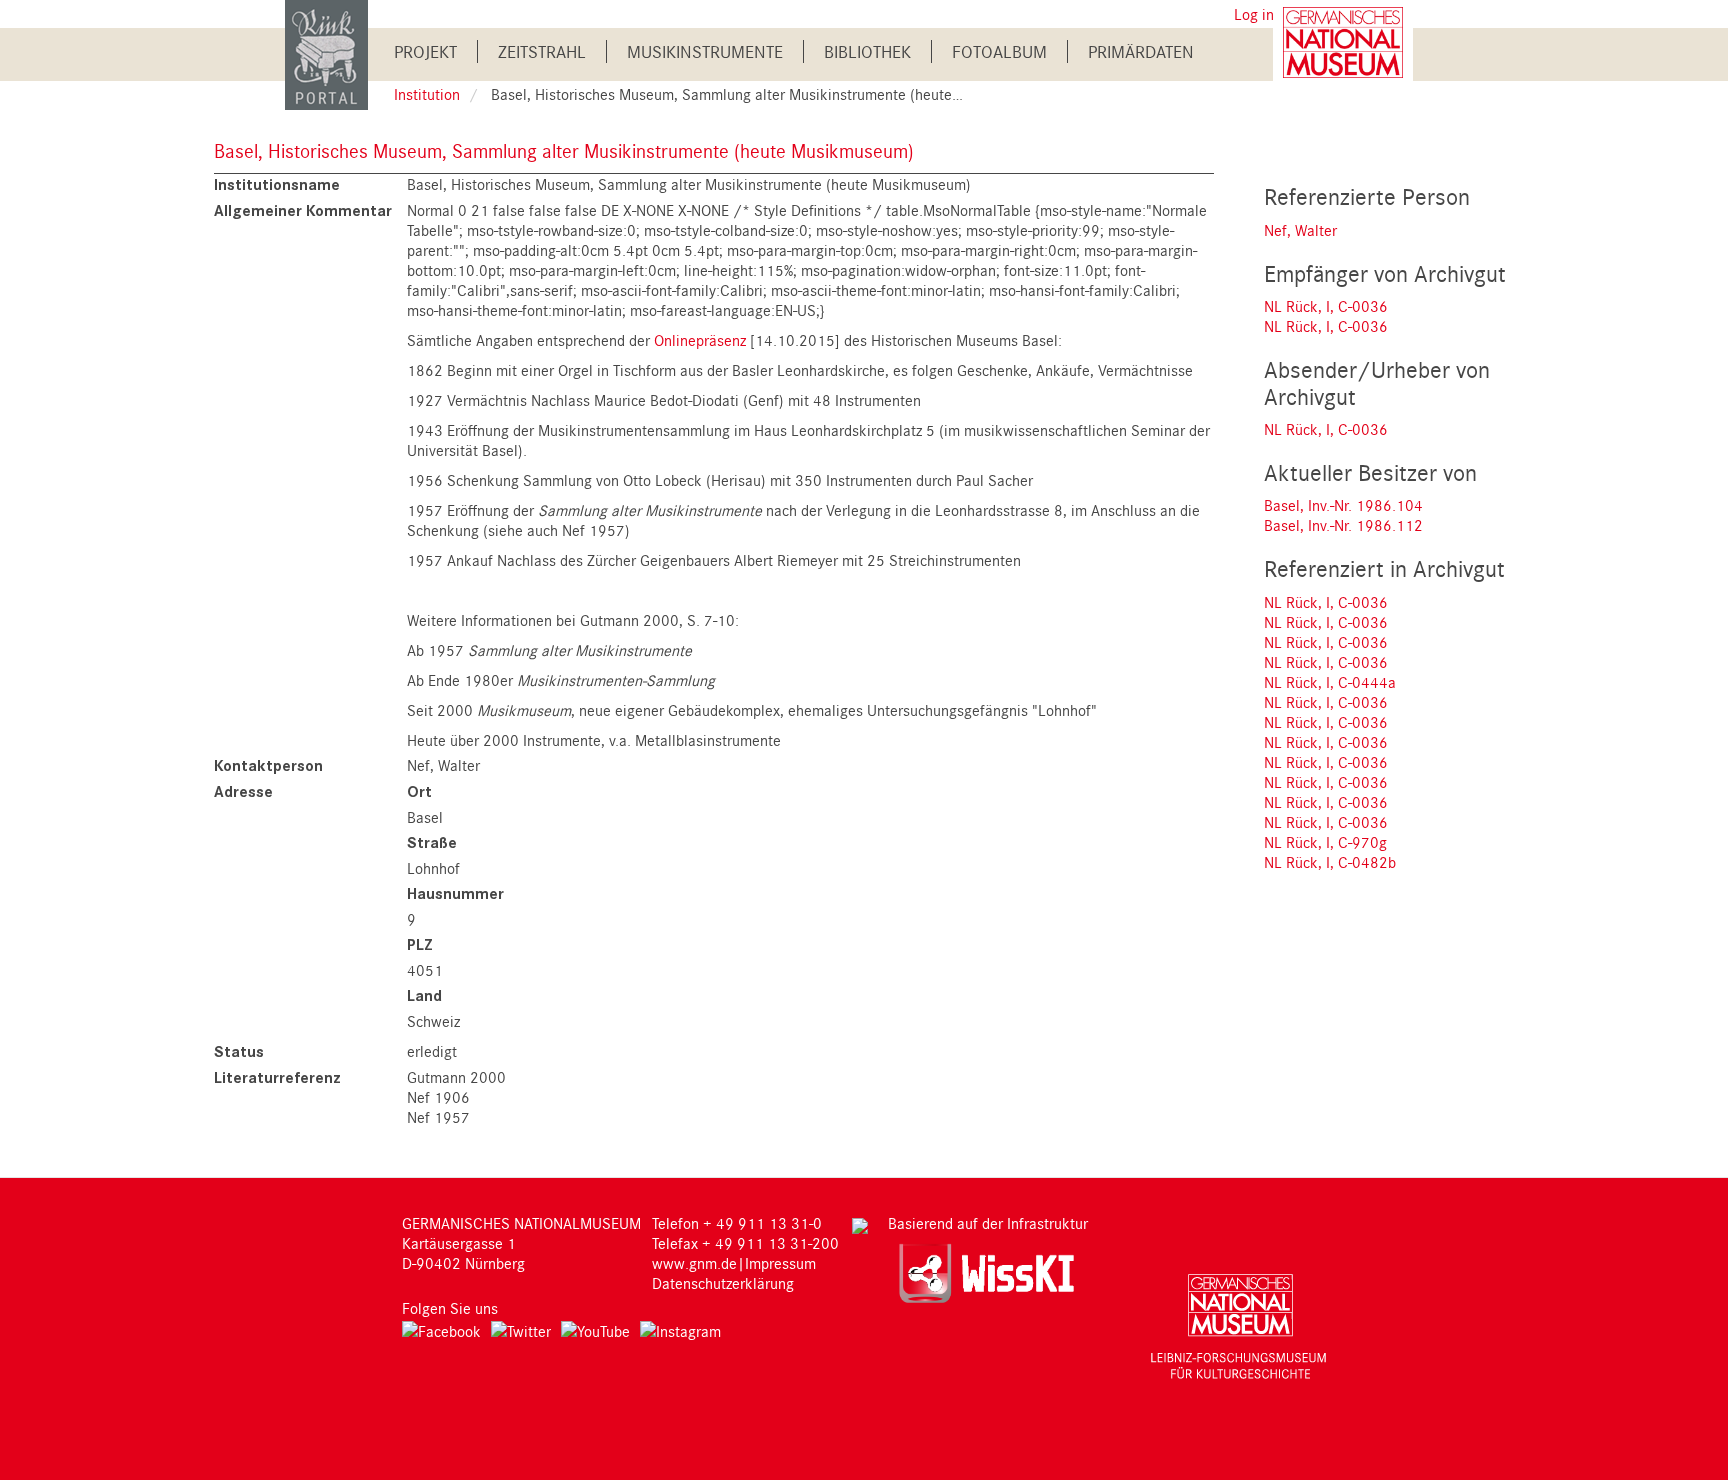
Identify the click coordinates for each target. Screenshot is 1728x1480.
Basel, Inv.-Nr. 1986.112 (1343, 525)
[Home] (326, 53)
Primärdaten (1141, 51)
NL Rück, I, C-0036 (1326, 306)
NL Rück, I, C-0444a (1330, 682)
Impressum (780, 1263)
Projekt (425, 51)
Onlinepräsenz (700, 340)
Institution (427, 94)
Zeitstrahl (542, 51)
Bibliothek (867, 51)
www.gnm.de (694, 1263)
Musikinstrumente (705, 51)
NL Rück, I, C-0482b (1330, 862)
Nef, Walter (1300, 230)
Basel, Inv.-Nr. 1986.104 (1343, 505)
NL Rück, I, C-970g (1325, 842)
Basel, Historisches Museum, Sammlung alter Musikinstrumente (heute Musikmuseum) (564, 150)
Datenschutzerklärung (723, 1283)
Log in (1254, 14)
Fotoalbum (999, 51)
